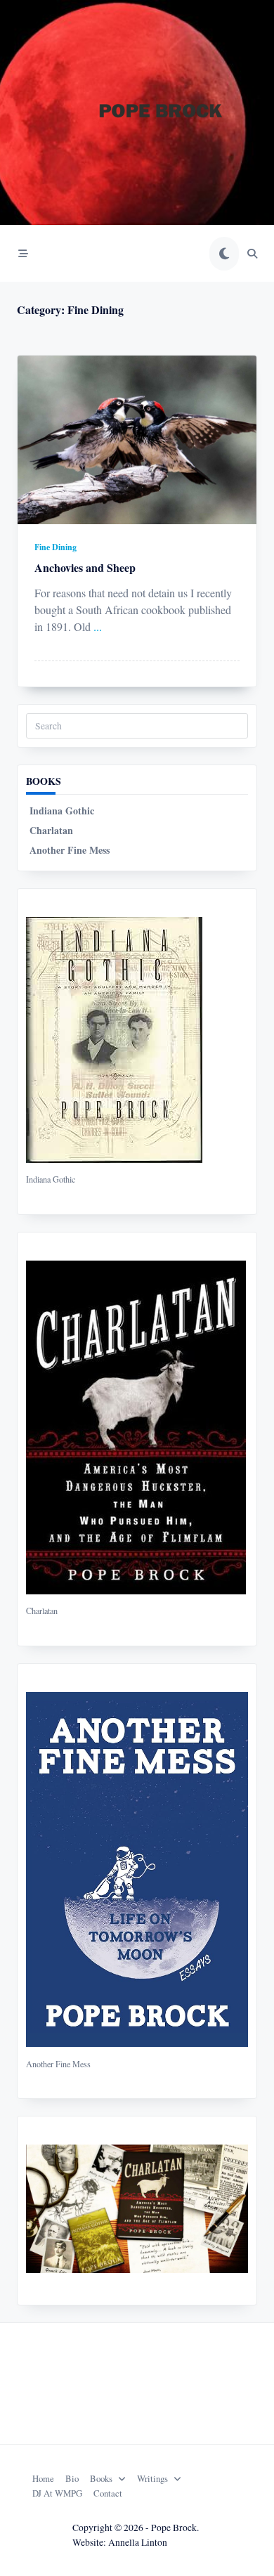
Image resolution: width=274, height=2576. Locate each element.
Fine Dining (56, 547)
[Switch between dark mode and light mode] (224, 254)
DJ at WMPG (57, 2493)
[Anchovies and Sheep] (137, 440)
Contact (108, 2493)
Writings (152, 2478)
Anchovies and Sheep (85, 567)
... (98, 626)
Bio (72, 2478)
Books (101, 2478)
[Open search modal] (252, 254)
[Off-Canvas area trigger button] (23, 254)
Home (43, 2478)
